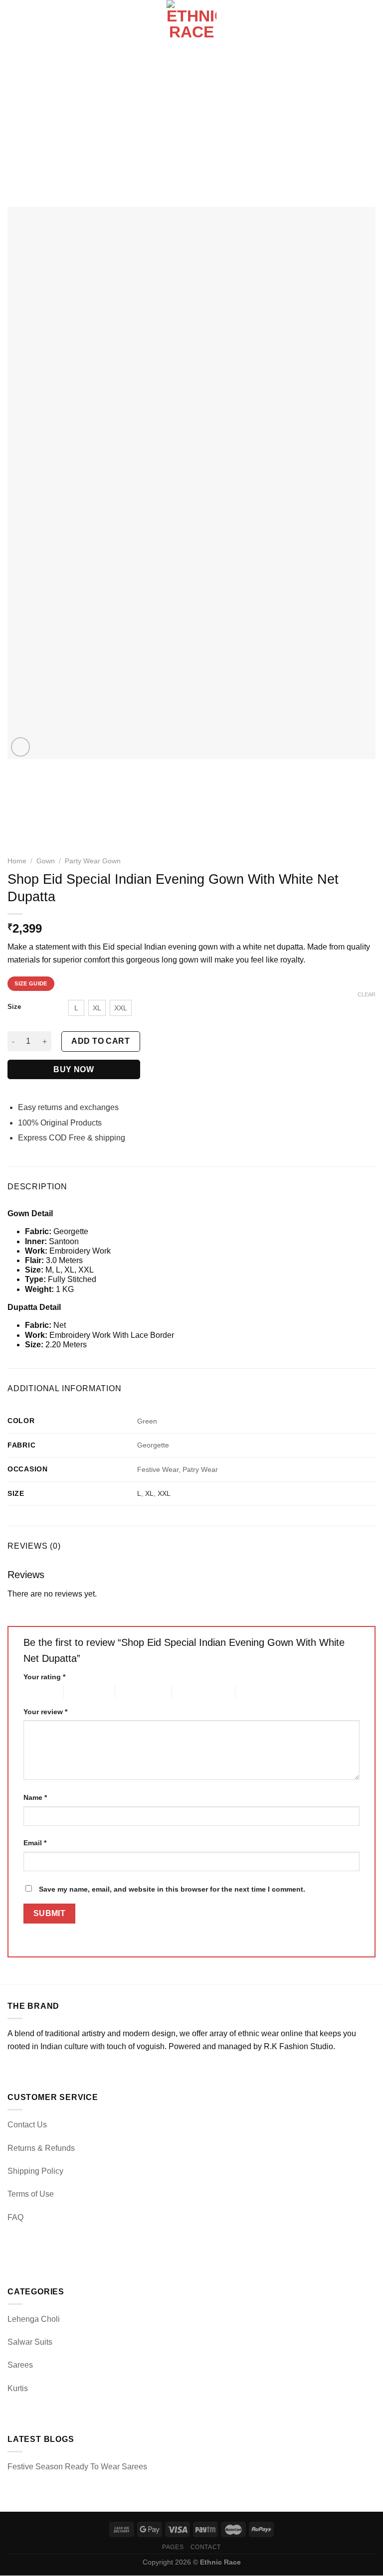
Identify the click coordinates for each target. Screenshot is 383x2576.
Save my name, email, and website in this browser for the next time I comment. (172, 1889)
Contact (206, 2547)
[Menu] (13, 25)
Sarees (20, 2365)
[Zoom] (21, 747)
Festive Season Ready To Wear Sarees (77, 2467)
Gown (46, 861)
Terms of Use (31, 2194)
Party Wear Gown (93, 861)
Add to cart (100, 1041)
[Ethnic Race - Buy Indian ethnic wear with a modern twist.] (192, 25)
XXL (164, 1493)
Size (14, 1007)
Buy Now (74, 1069)
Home (17, 861)
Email (35, 1843)
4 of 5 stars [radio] (189, 1691)
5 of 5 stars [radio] (253, 1691)
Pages (173, 2547)
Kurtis (18, 2388)
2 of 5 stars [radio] (81, 1691)
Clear (367, 994)
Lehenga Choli (34, 2319)
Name (35, 1797)
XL (149, 1493)
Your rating (44, 1677)
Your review (45, 1712)
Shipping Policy (35, 2171)
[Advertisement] (191, 125)
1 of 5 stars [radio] (36, 1691)
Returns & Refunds (41, 2148)
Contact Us (27, 2125)
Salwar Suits (30, 2342)
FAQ (15, 2217)
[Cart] (371, 25)
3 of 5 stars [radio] (132, 1691)
